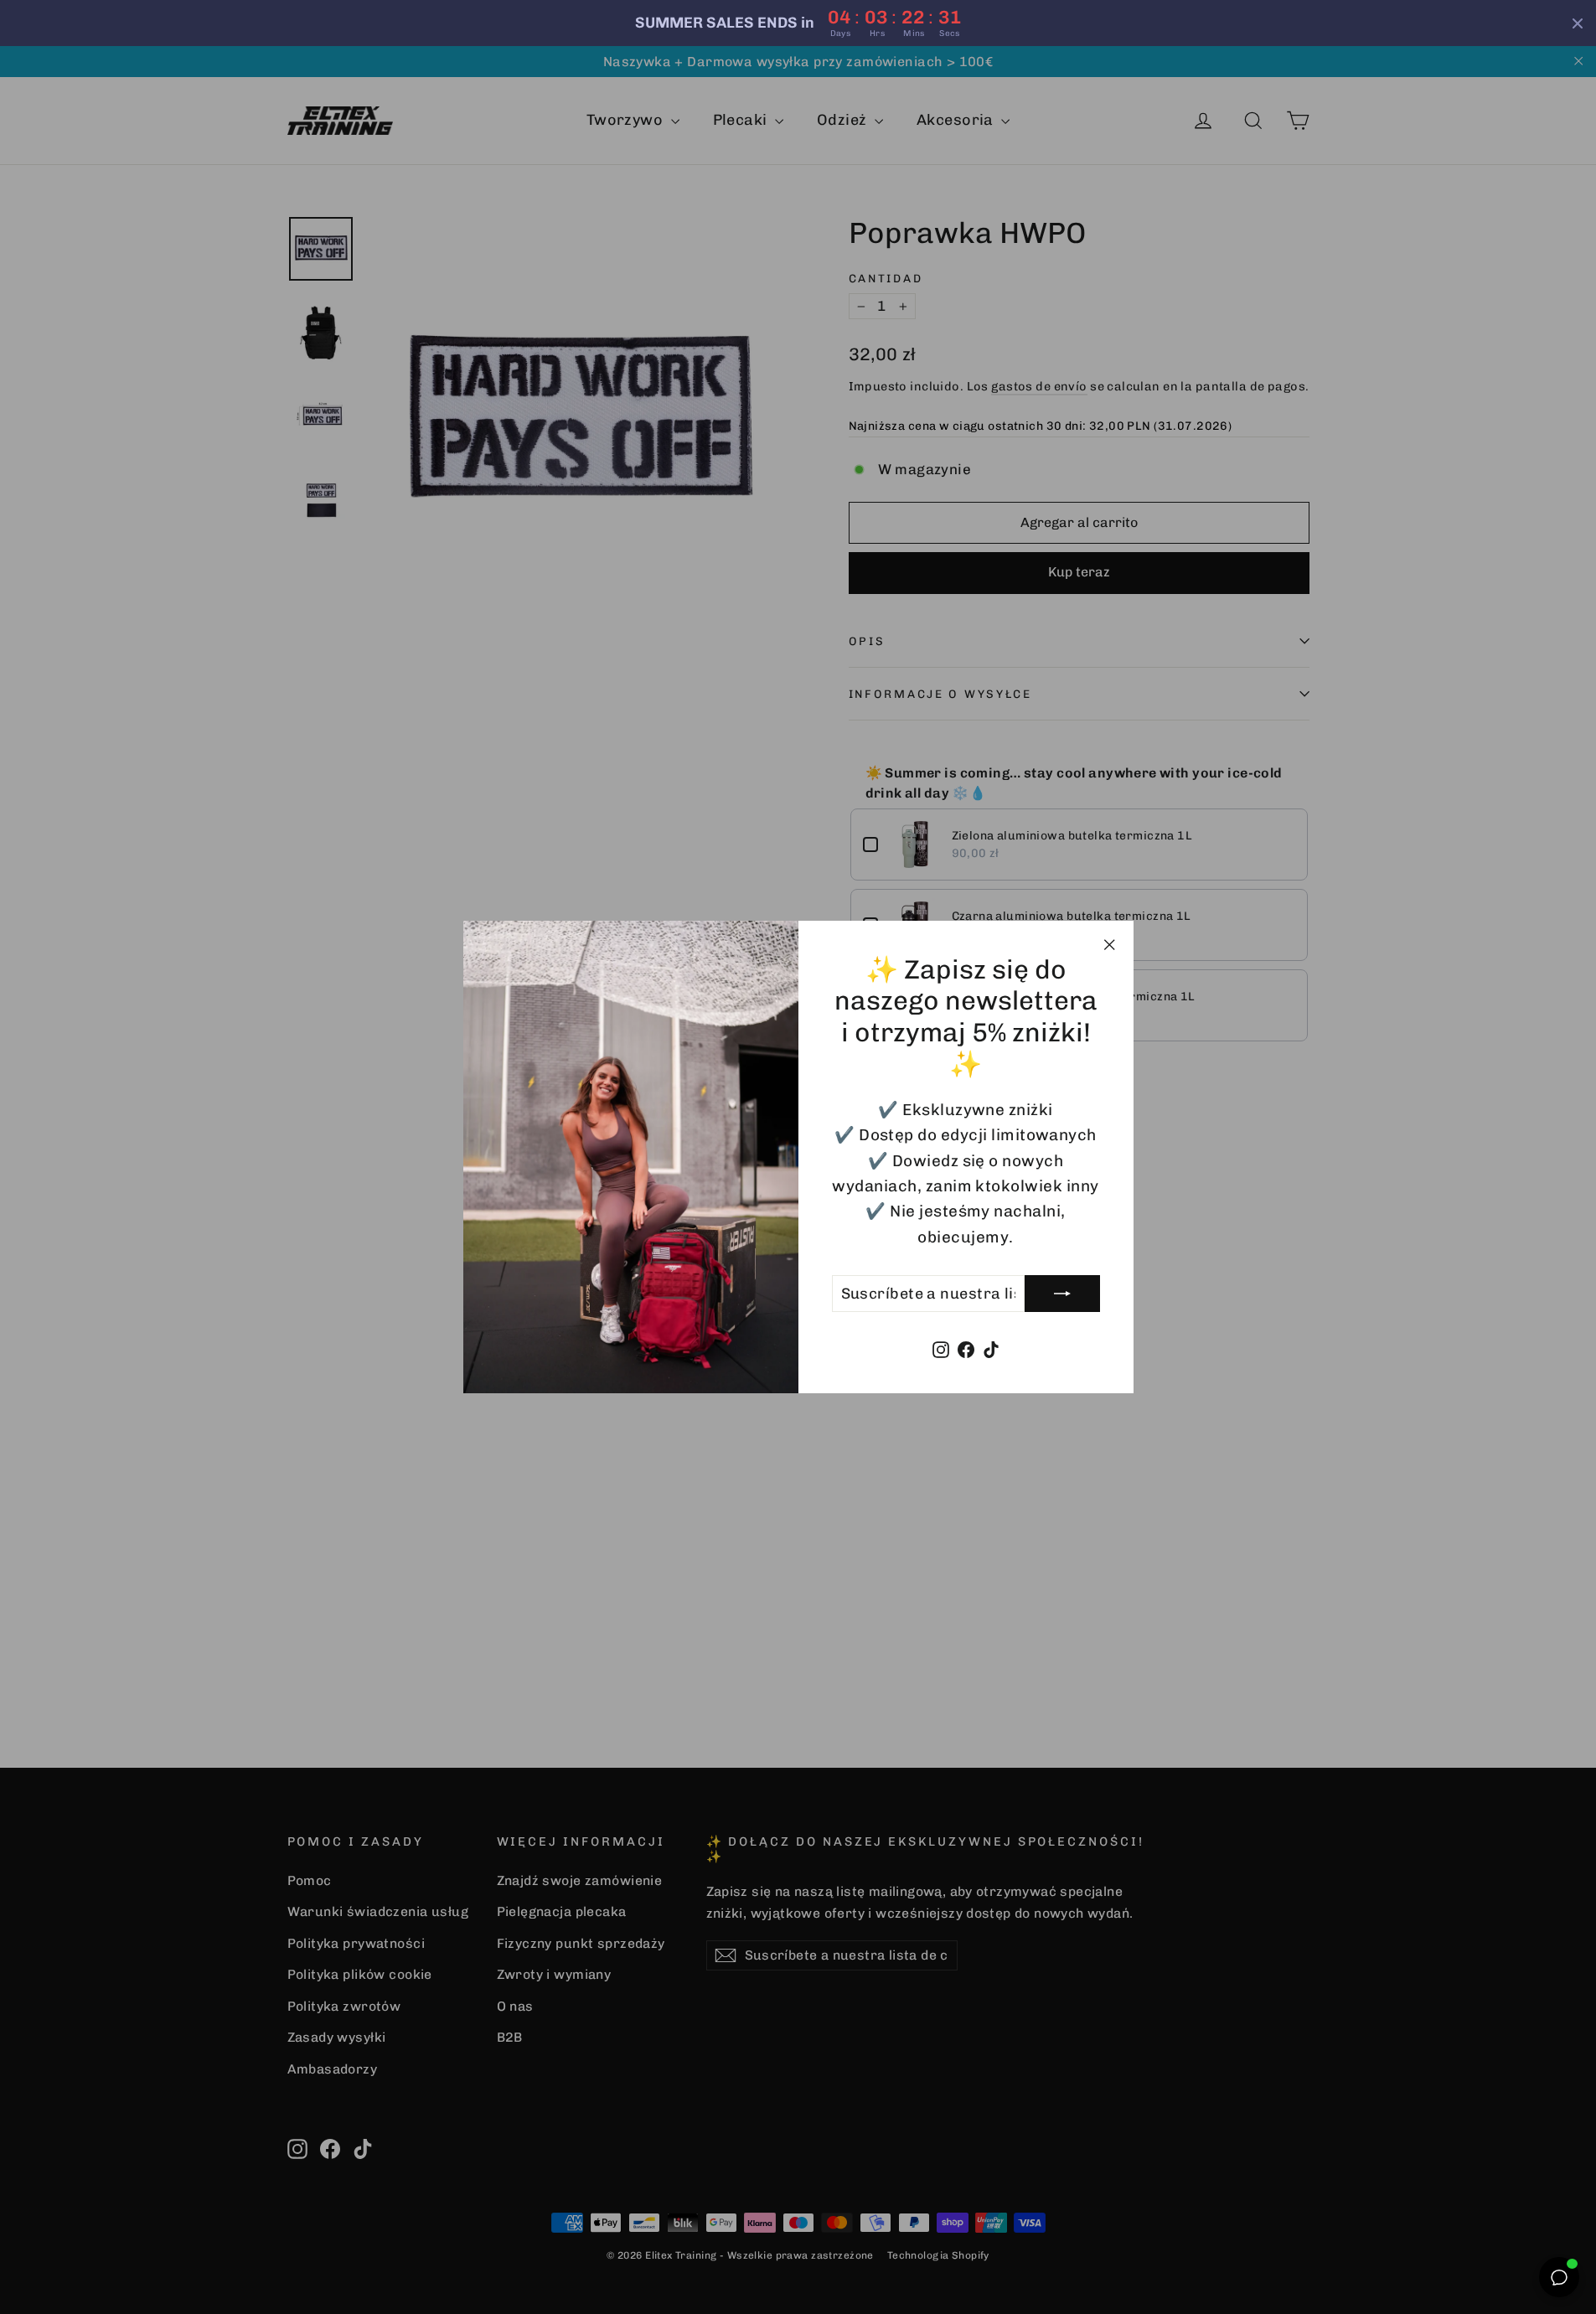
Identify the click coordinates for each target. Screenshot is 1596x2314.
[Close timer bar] (1578, 23)
